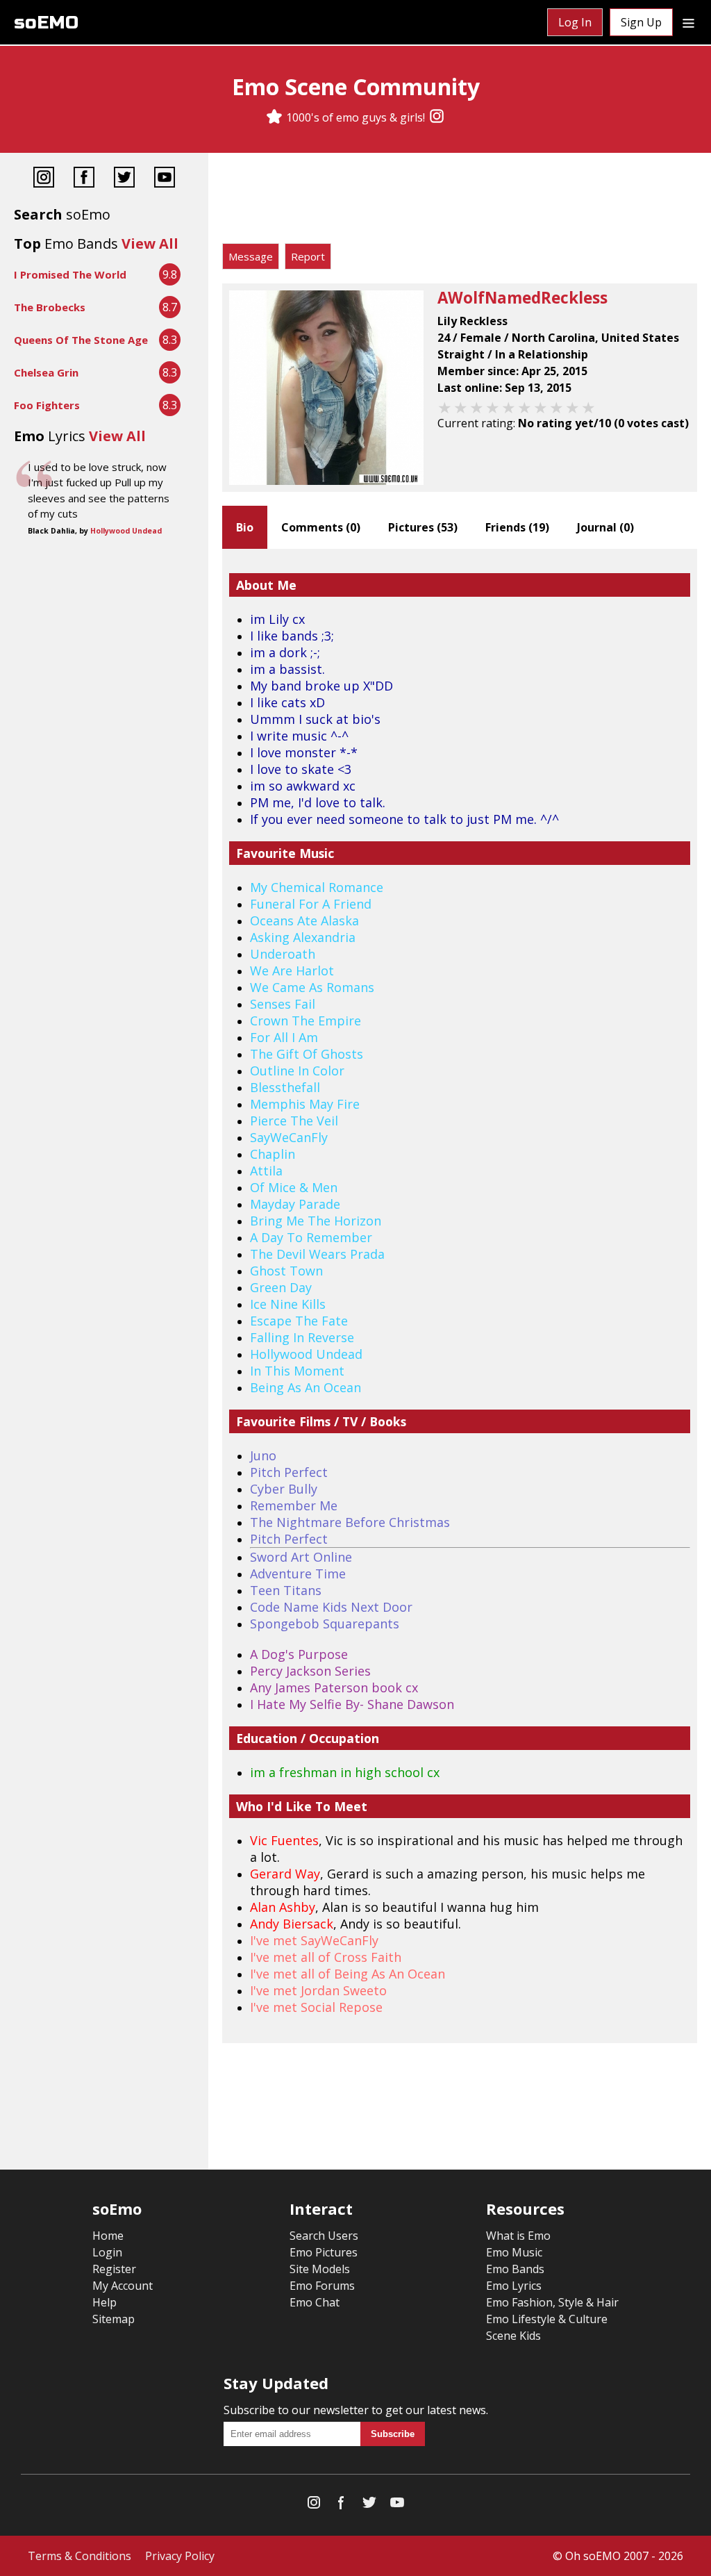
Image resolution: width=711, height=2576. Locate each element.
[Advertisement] (460, 201)
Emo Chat (315, 2302)
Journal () (605, 527)
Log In (575, 22)
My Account (123, 2286)
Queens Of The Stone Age (81, 340)
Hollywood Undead (126, 531)
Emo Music (514, 2252)
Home (108, 2236)
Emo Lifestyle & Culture (547, 2319)
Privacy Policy (180, 2556)
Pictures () (423, 527)
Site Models (320, 2269)
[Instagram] (437, 117)
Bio (245, 527)
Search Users (324, 2236)
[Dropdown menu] (688, 22)
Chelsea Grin (46, 372)
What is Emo (518, 2236)
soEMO (46, 23)
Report (308, 256)
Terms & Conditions (80, 2556)
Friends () (517, 527)
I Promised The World (70, 274)
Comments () (321, 527)
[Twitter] (124, 179)
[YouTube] (165, 179)
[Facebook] (84, 179)
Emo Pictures (324, 2252)
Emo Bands (515, 2269)
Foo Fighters (47, 405)
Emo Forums (322, 2286)
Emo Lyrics (514, 2286)
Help (104, 2302)
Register (114, 2269)
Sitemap (114, 2319)
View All (150, 243)
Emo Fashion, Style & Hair (552, 2302)
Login (107, 2252)
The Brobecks (50, 307)
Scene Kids (513, 2336)
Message (251, 256)
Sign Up (641, 22)
